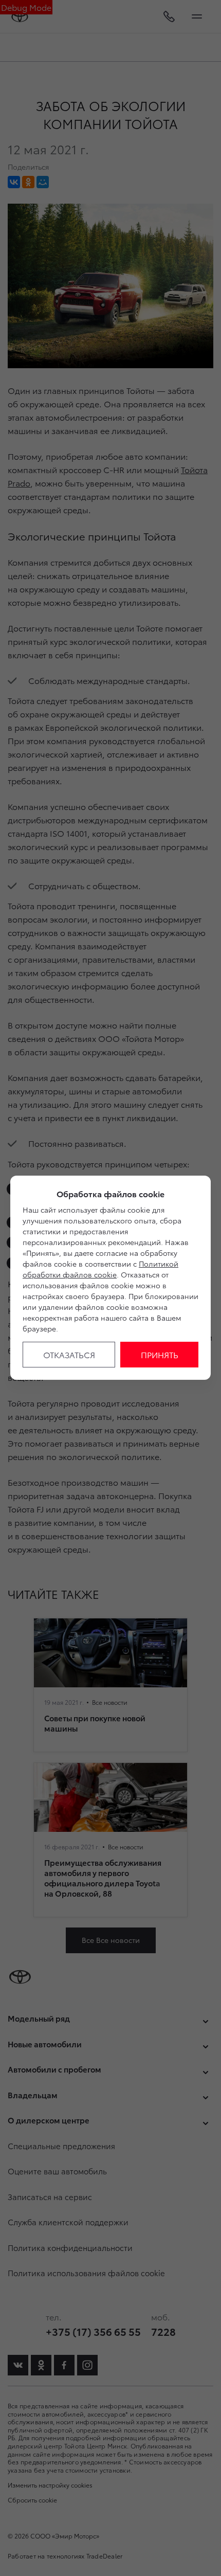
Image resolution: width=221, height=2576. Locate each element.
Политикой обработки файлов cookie (100, 1269)
